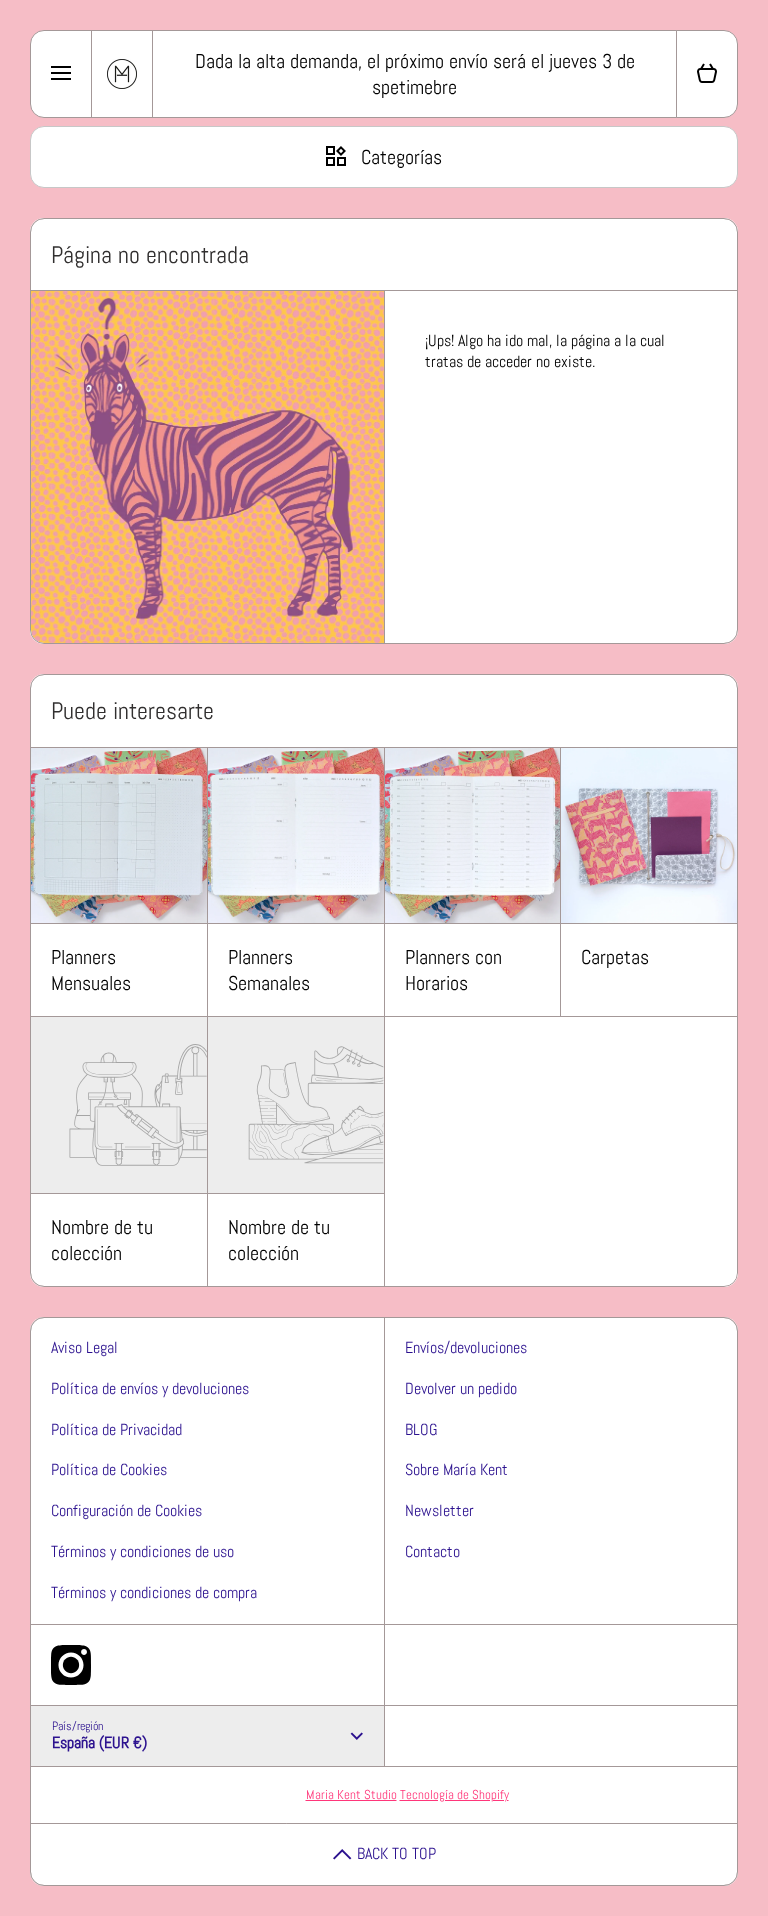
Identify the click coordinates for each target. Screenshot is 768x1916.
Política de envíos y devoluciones (150, 1388)
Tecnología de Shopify (454, 1794)
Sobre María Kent (456, 1469)
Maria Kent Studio (351, 1794)
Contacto (432, 1551)
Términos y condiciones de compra (154, 1592)
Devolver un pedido (461, 1388)
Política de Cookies (109, 1469)
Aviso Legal (84, 1347)
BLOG (421, 1429)
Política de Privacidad (116, 1429)
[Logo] (122, 74)
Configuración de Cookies (126, 1510)
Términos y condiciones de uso (142, 1551)
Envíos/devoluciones (466, 1347)
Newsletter (439, 1510)
